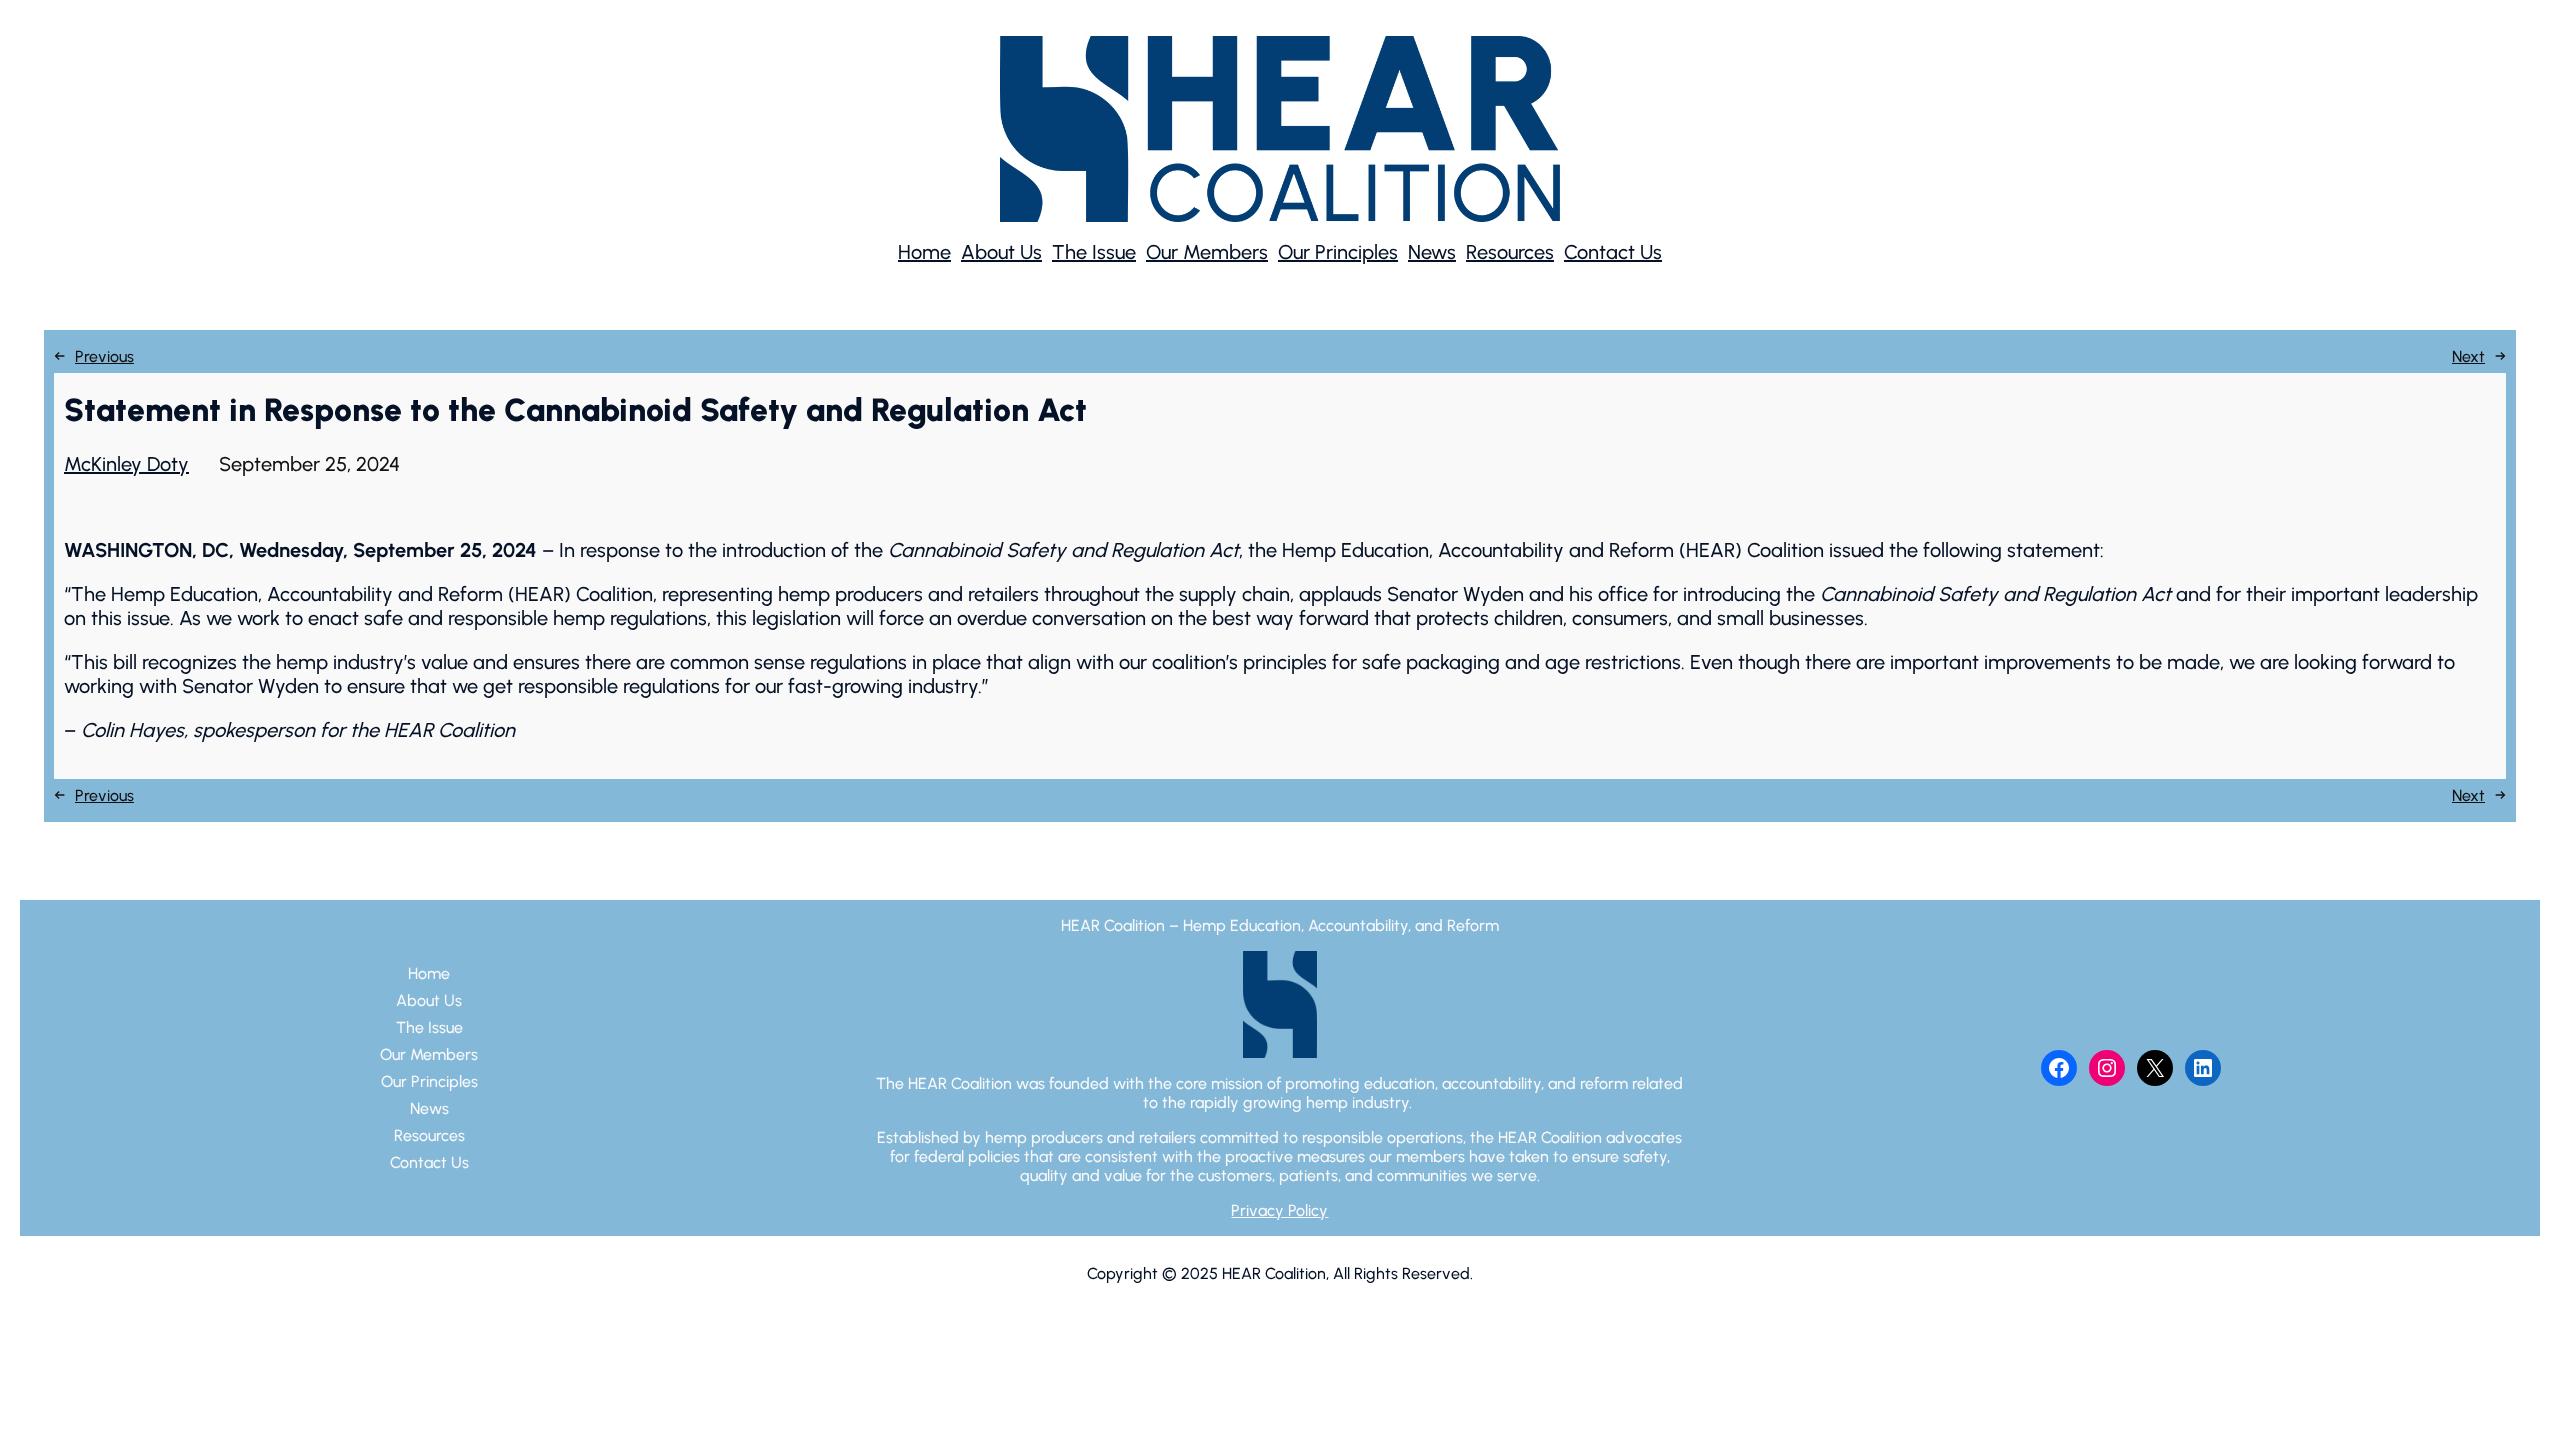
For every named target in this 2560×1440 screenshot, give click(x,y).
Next (2468, 356)
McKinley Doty (126, 464)
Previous (104, 356)
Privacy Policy (1279, 1210)
